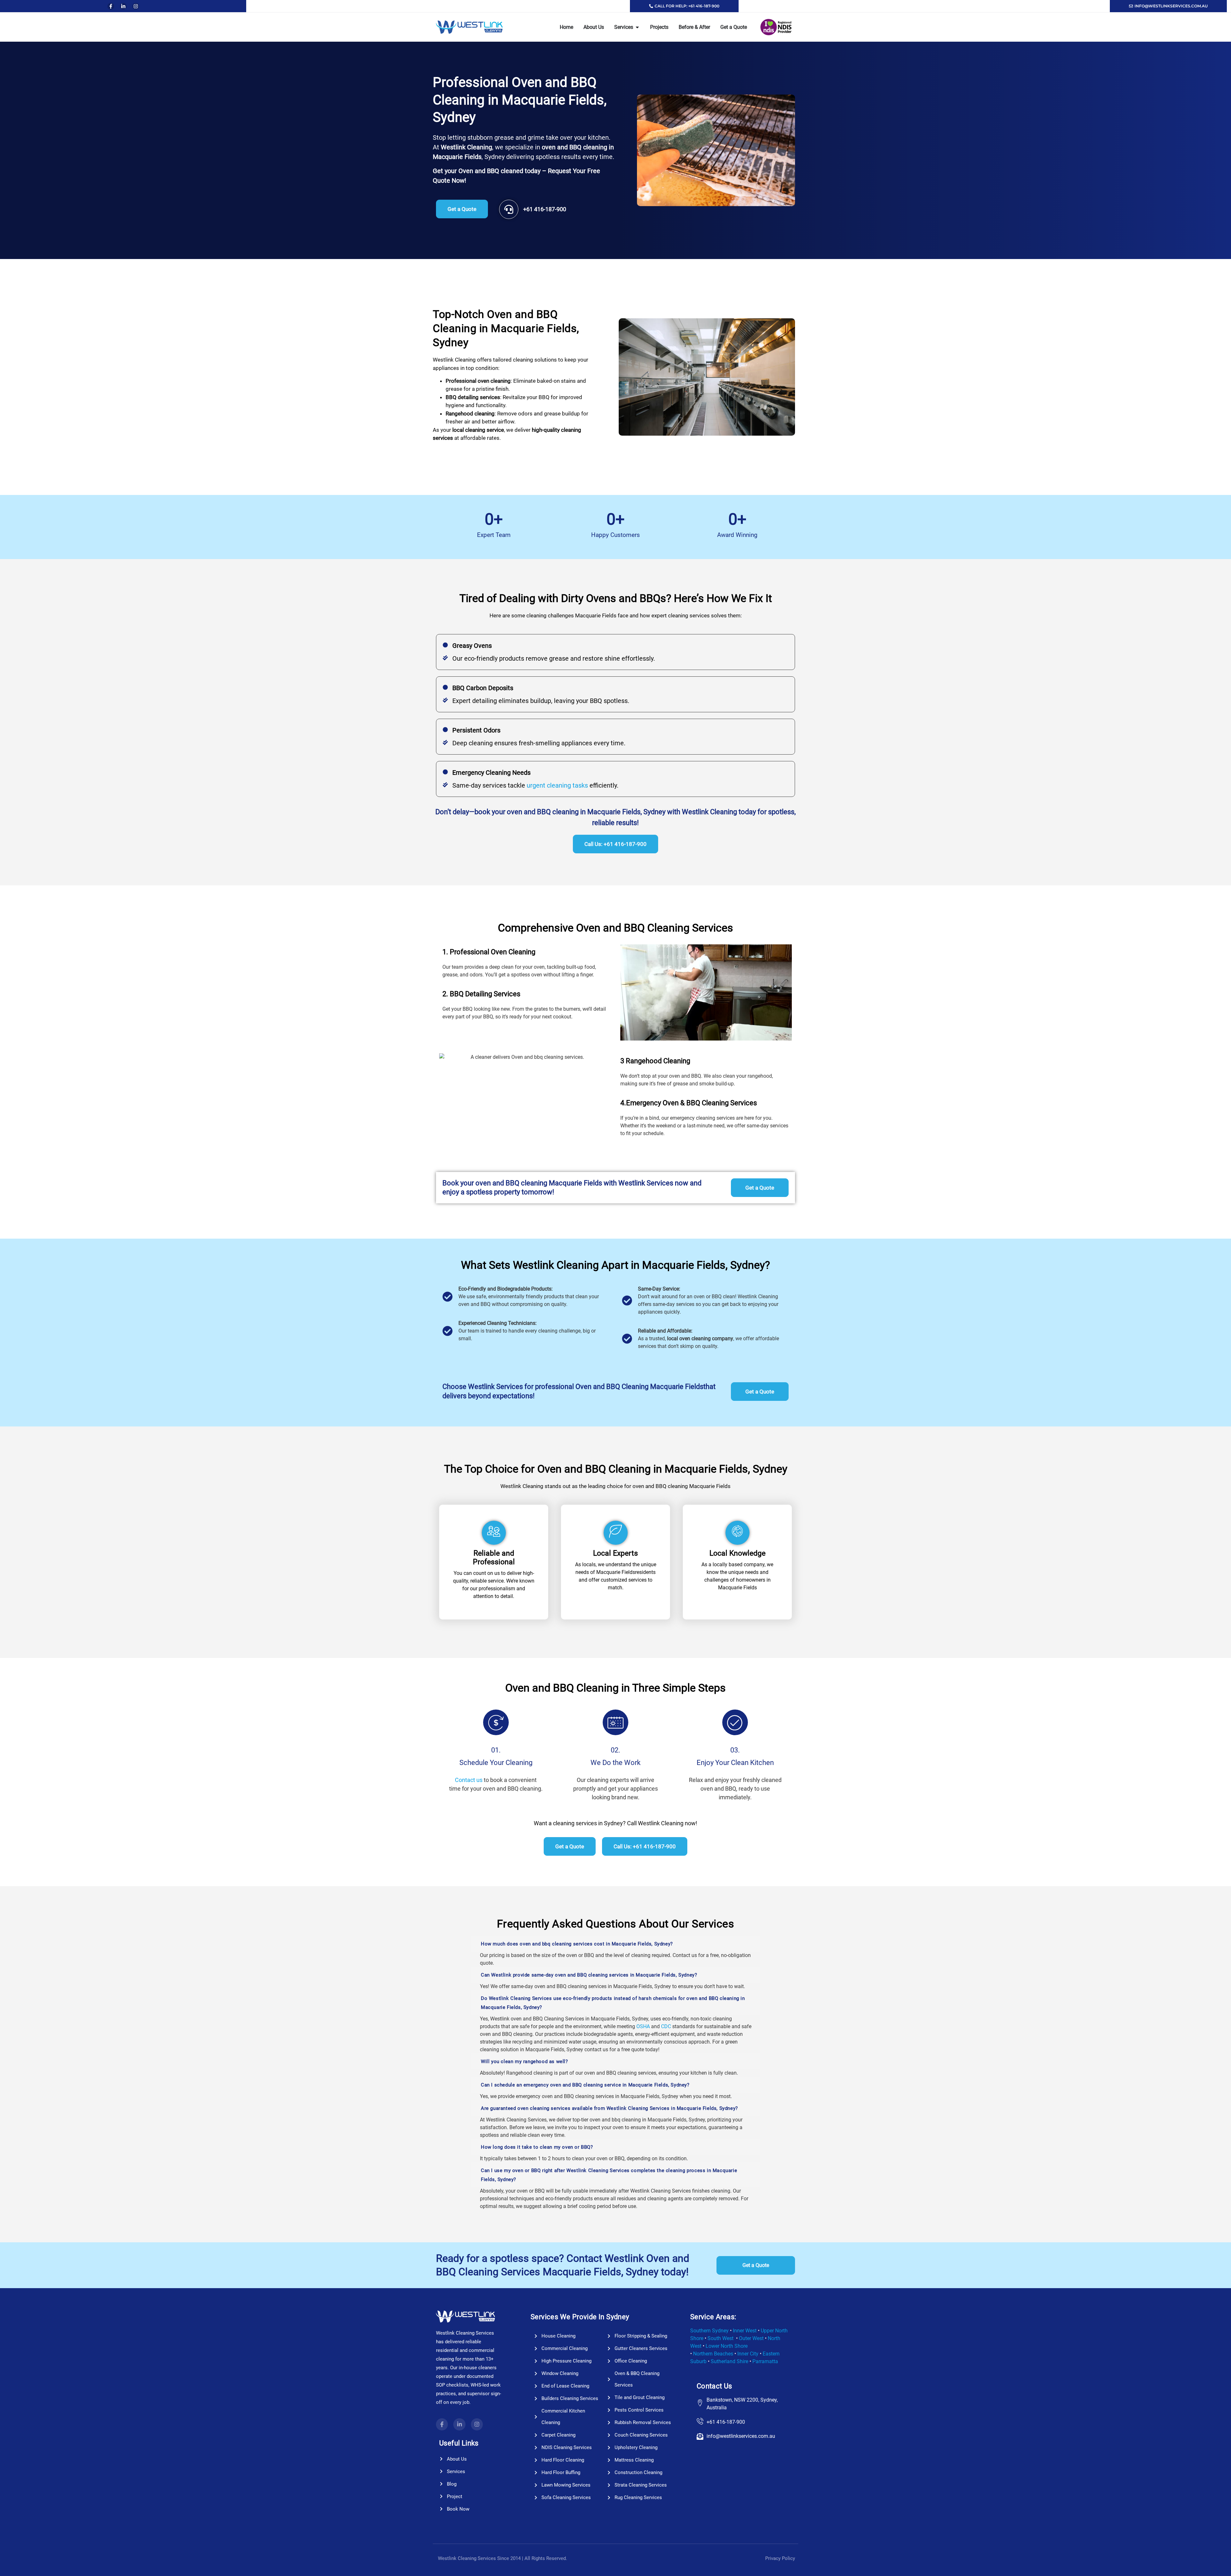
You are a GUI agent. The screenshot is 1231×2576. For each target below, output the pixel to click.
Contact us (469, 1780)
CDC (666, 2026)
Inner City (748, 2354)
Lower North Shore (727, 2346)
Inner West (745, 2331)
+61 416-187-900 (545, 209)
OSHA (644, 2026)
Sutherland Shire (729, 2361)
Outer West (751, 2338)
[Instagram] (136, 6)
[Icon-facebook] (442, 2424)
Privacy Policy (780, 2558)
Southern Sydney (709, 2331)
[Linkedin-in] (123, 6)
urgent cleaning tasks (557, 785)
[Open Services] (637, 27)
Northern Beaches (713, 2354)
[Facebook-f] (111, 6)
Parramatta (765, 2361)
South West (720, 2338)
